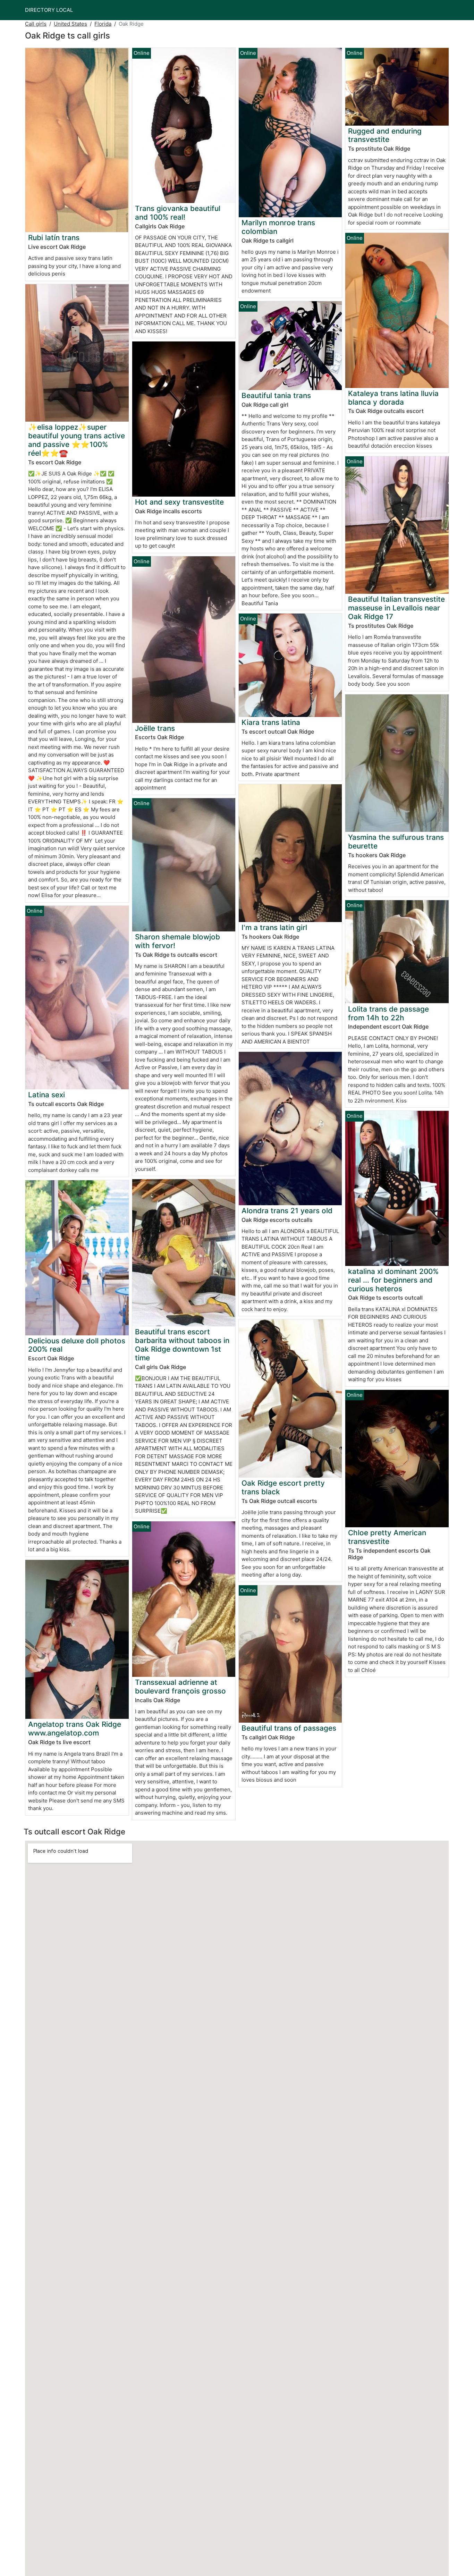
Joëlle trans (155, 728)
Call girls (36, 24)
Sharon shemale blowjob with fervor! (177, 941)
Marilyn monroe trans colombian (278, 227)
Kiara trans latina (271, 722)
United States (70, 24)
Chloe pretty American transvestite (387, 1537)
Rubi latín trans (54, 238)
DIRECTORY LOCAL (49, 10)
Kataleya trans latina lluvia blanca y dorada (393, 398)
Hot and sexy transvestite (179, 502)
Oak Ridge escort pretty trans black (283, 1487)
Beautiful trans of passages (289, 1728)
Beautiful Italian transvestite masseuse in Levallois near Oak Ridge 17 (396, 608)
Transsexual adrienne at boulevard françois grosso (180, 1687)
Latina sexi (46, 1095)
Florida (103, 24)
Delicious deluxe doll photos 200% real (77, 1345)
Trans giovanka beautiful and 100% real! (178, 213)
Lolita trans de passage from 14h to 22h (388, 1013)
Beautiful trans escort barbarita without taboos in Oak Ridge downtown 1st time (182, 1345)
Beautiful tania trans (276, 395)
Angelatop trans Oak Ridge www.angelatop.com (75, 1729)
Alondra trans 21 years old (287, 1211)
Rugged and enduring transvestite (385, 135)
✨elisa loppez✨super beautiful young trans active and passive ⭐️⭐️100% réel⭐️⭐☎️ (77, 440)
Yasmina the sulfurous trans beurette (396, 842)
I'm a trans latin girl (274, 927)
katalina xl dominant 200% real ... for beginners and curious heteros (393, 1280)
